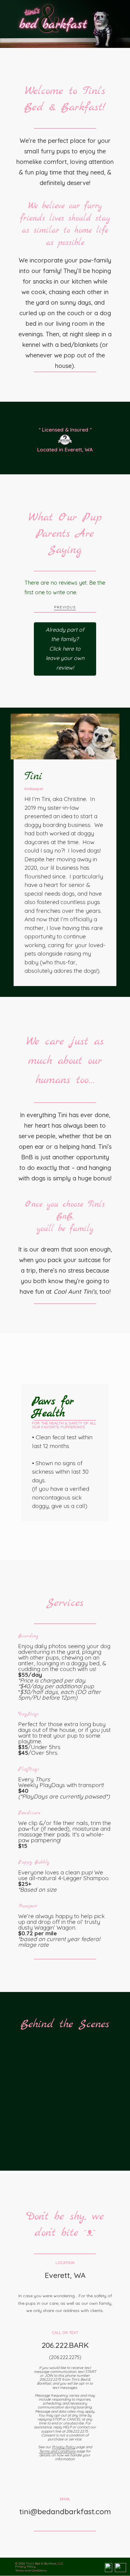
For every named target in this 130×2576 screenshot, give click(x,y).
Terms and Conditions (57, 2451)
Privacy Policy (64, 2447)
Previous (65, 607)
